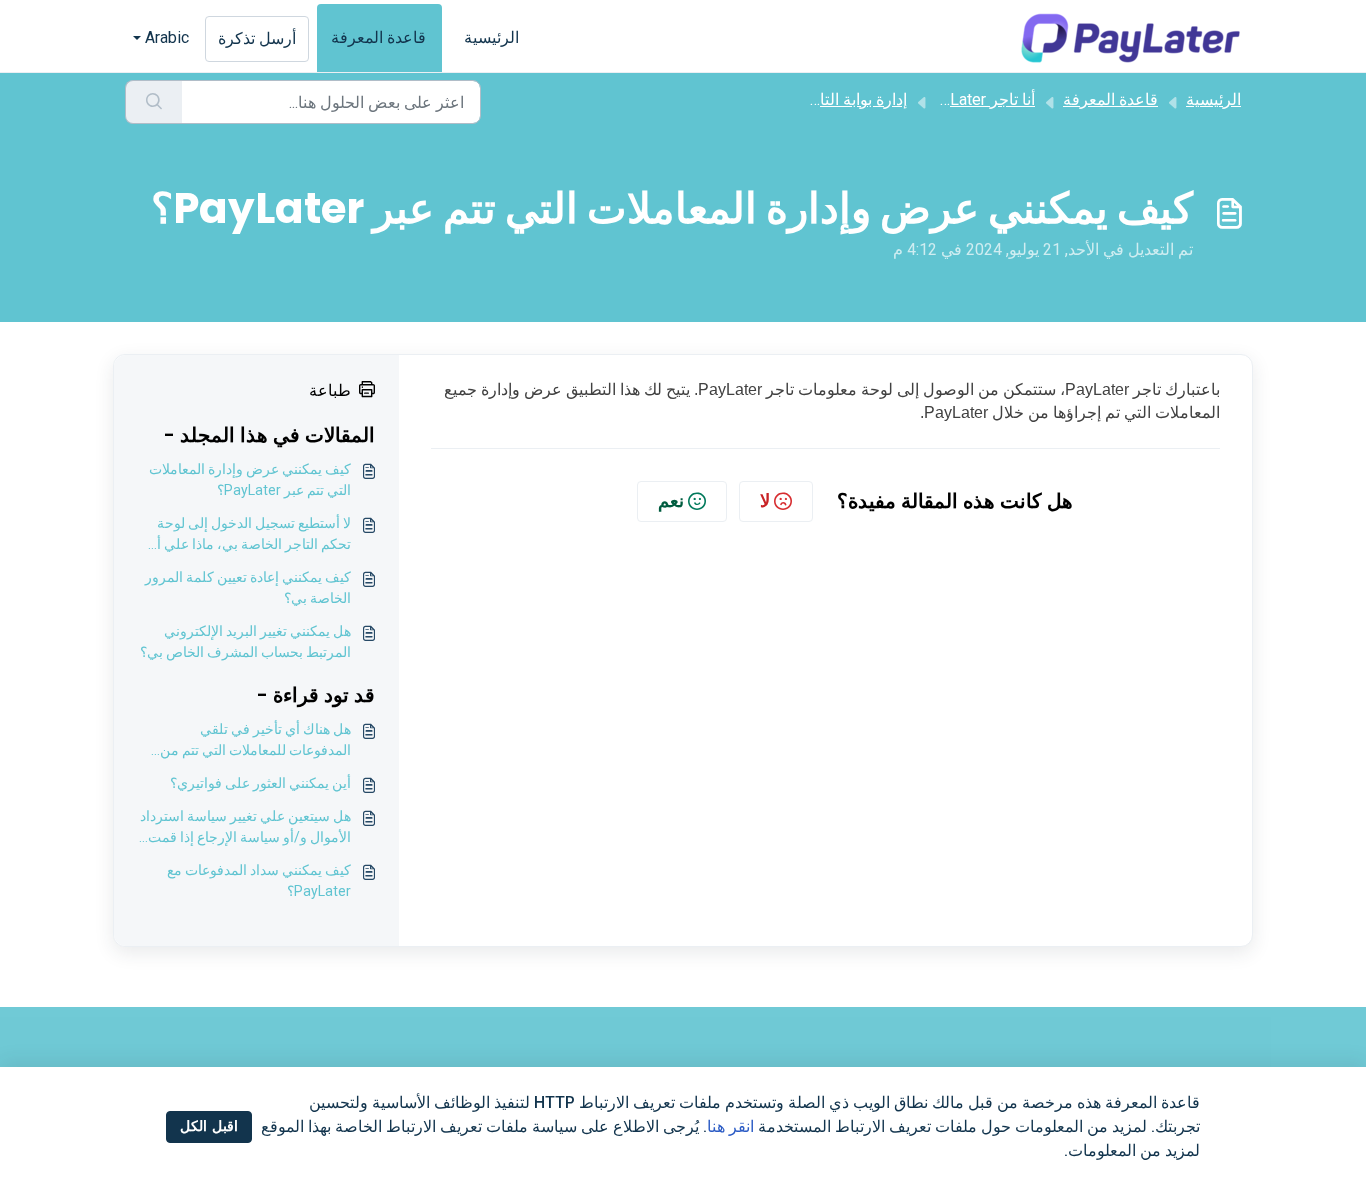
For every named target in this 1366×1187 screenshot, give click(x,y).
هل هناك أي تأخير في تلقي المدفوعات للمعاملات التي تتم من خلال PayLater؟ (255, 741)
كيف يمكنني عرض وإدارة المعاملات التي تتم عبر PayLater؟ (250, 479)
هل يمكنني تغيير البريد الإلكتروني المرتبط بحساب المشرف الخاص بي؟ (245, 641)
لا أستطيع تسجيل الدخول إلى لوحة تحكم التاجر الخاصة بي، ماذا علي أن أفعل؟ (249, 535)
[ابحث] (153, 102)
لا (765, 500)
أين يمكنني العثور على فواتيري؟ (260, 783)
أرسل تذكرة (257, 38)
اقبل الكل (209, 1126)
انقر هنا (730, 1126)
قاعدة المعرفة (378, 37)
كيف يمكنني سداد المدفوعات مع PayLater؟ (259, 880)
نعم (671, 500)
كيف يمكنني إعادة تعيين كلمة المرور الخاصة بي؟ (248, 587)
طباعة (330, 390)
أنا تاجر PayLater (979, 99)
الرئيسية (491, 37)
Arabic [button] (167, 37)
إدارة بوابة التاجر (854, 99)
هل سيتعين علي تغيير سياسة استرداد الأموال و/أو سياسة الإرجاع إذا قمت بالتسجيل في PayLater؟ (245, 828)
